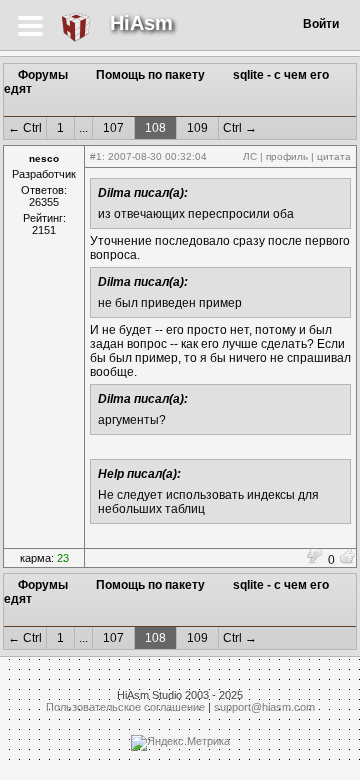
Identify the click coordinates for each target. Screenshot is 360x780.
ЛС (250, 156)
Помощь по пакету (150, 75)
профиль (287, 156)
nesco (44, 158)
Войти (321, 24)
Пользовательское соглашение (125, 707)
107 (113, 128)
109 (197, 128)
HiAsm (141, 23)
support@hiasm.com (264, 707)
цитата (334, 156)
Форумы (43, 75)
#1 (96, 156)
